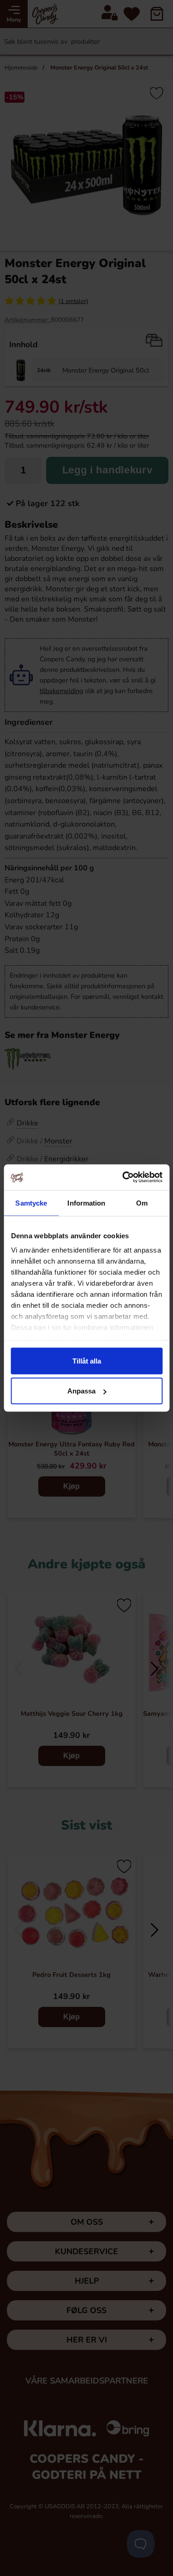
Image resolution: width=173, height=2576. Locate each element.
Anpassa (81, 1391)
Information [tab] (86, 1203)
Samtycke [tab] (31, 1203)
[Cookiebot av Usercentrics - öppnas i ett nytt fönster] (123, 1177)
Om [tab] (142, 1203)
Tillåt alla (87, 1361)
